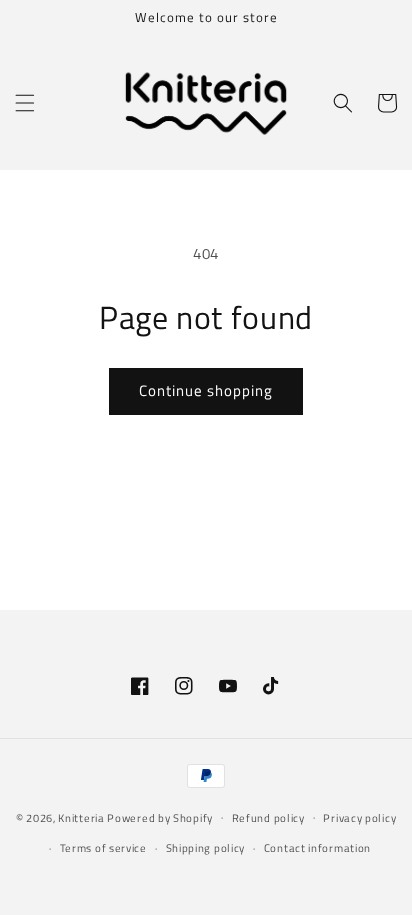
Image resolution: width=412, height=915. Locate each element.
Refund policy (268, 818)
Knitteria (81, 817)
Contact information (317, 848)
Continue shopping (206, 390)
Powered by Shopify (160, 817)
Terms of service (103, 848)
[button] (25, 103)
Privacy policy (359, 818)
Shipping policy (206, 848)
